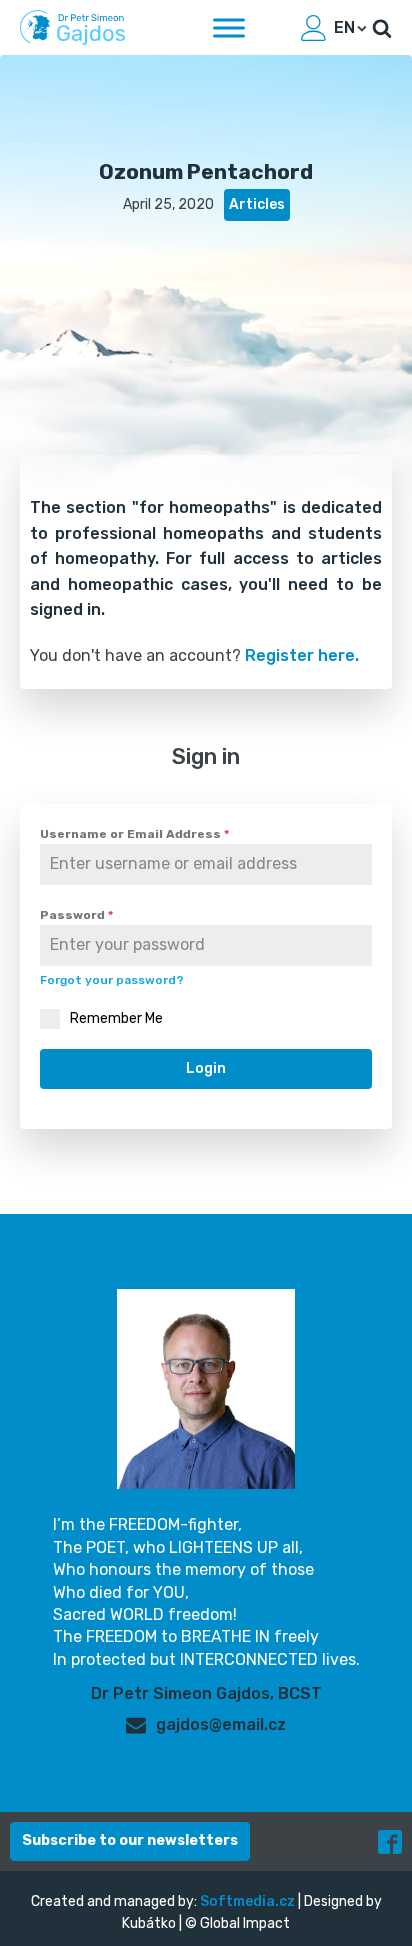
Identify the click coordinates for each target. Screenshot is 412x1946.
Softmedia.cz (247, 1901)
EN (344, 27)
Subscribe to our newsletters (130, 1840)
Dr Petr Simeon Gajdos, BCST (206, 1693)
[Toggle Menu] (229, 27)
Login (206, 1068)
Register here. (302, 655)
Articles (257, 204)
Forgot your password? (112, 980)
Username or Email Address (134, 834)
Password (76, 915)
